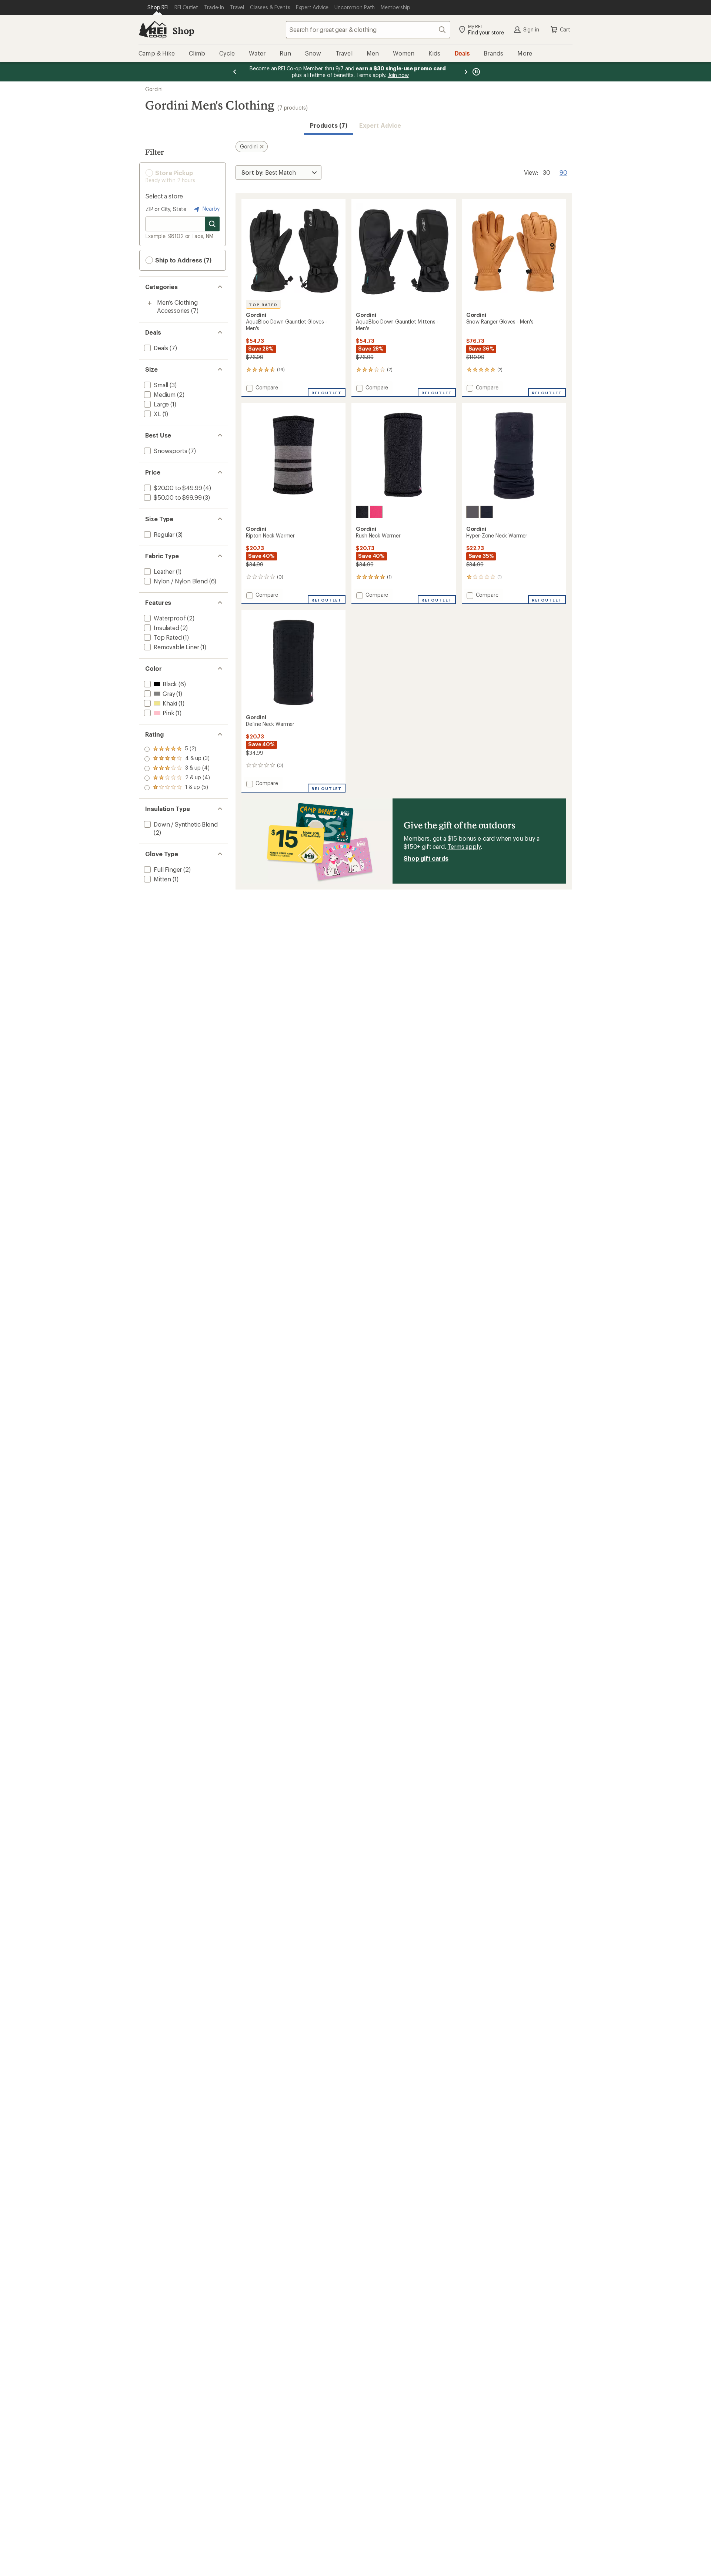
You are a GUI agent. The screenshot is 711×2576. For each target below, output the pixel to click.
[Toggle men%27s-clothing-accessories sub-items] (150, 303)
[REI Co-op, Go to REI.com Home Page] (153, 30)
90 (563, 172)
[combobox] (368, 30)
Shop (183, 31)
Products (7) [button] (329, 125)
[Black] (362, 512)
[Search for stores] (212, 224)
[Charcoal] (473, 512)
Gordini (154, 89)
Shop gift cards (426, 858)
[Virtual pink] (376, 512)
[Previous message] (235, 72)
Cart (565, 29)
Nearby (210, 209)
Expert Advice (380, 125)
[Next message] (466, 72)
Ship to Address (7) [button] (183, 260)
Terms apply (464, 846)
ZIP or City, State (166, 209)
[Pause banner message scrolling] (475, 72)
